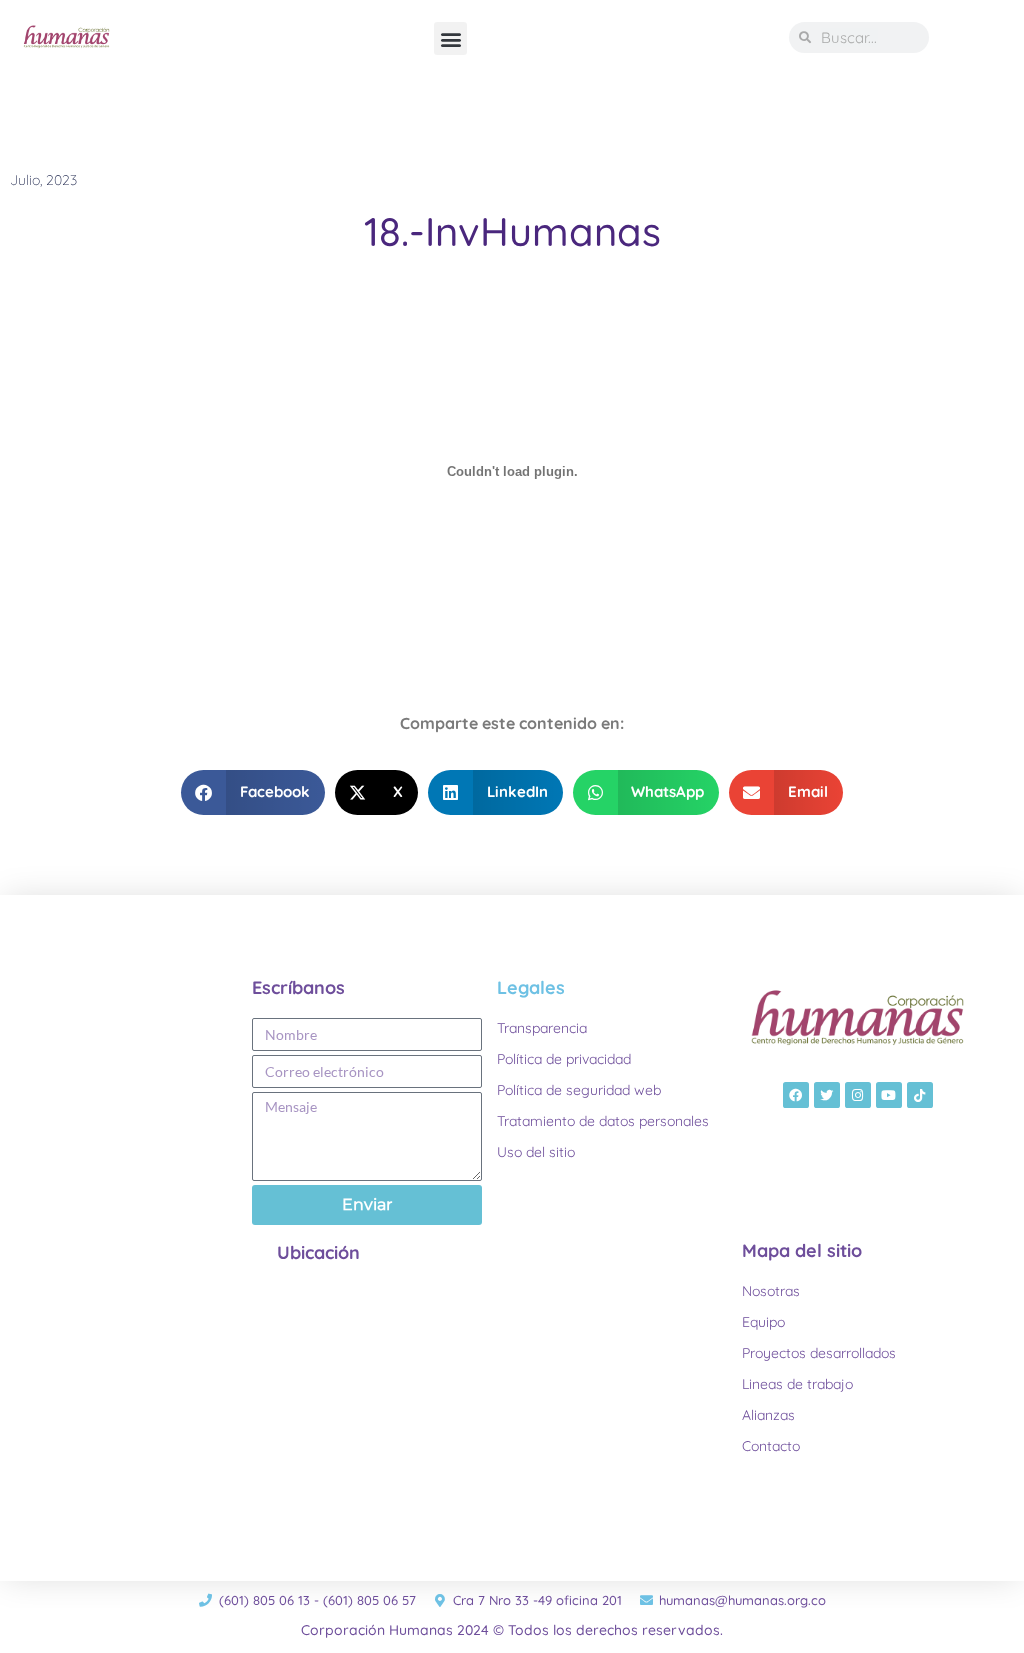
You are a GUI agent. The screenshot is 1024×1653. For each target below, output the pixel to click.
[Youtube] (889, 1095)
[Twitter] (827, 1095)
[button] (450, 38)
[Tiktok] (920, 1095)
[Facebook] (796, 1095)
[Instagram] (858, 1095)
